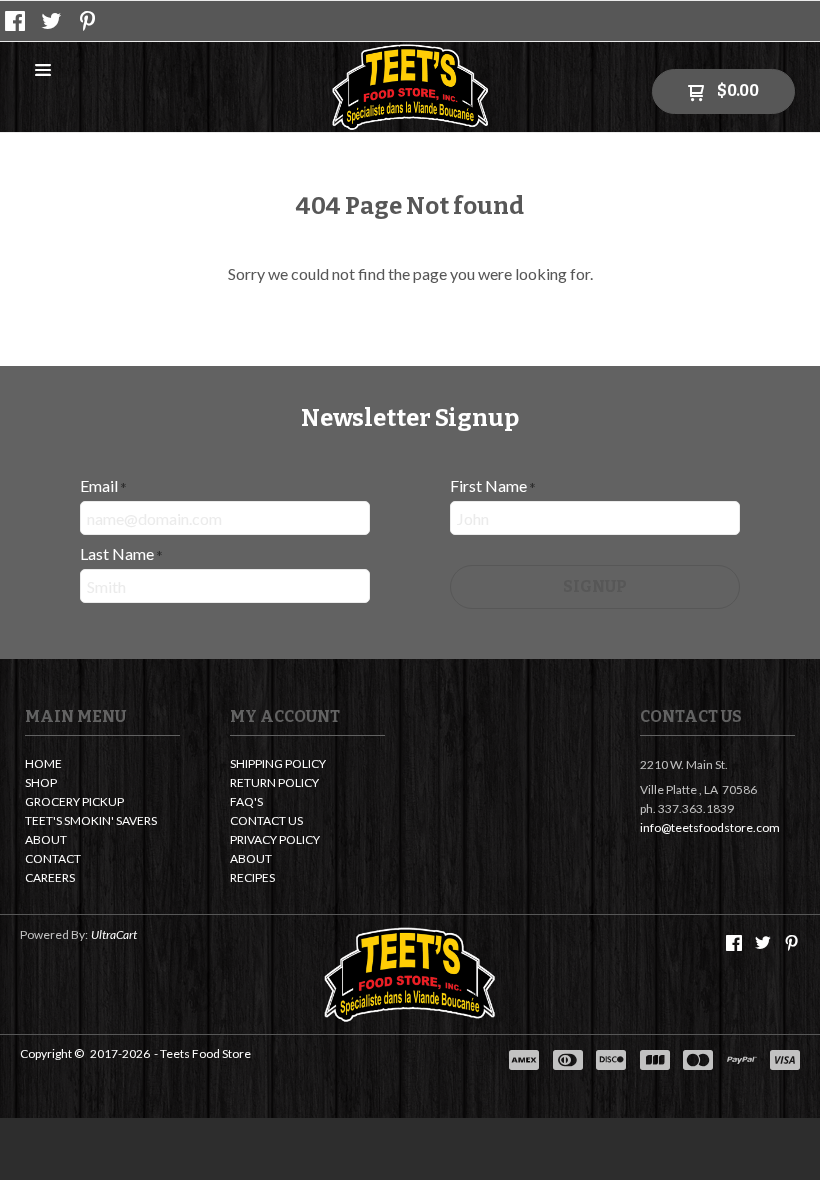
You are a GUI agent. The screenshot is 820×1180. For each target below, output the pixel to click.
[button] (43, 71)
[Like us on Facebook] (15, 21)
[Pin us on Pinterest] (88, 21)
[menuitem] (102, 765)
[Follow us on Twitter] (52, 21)
